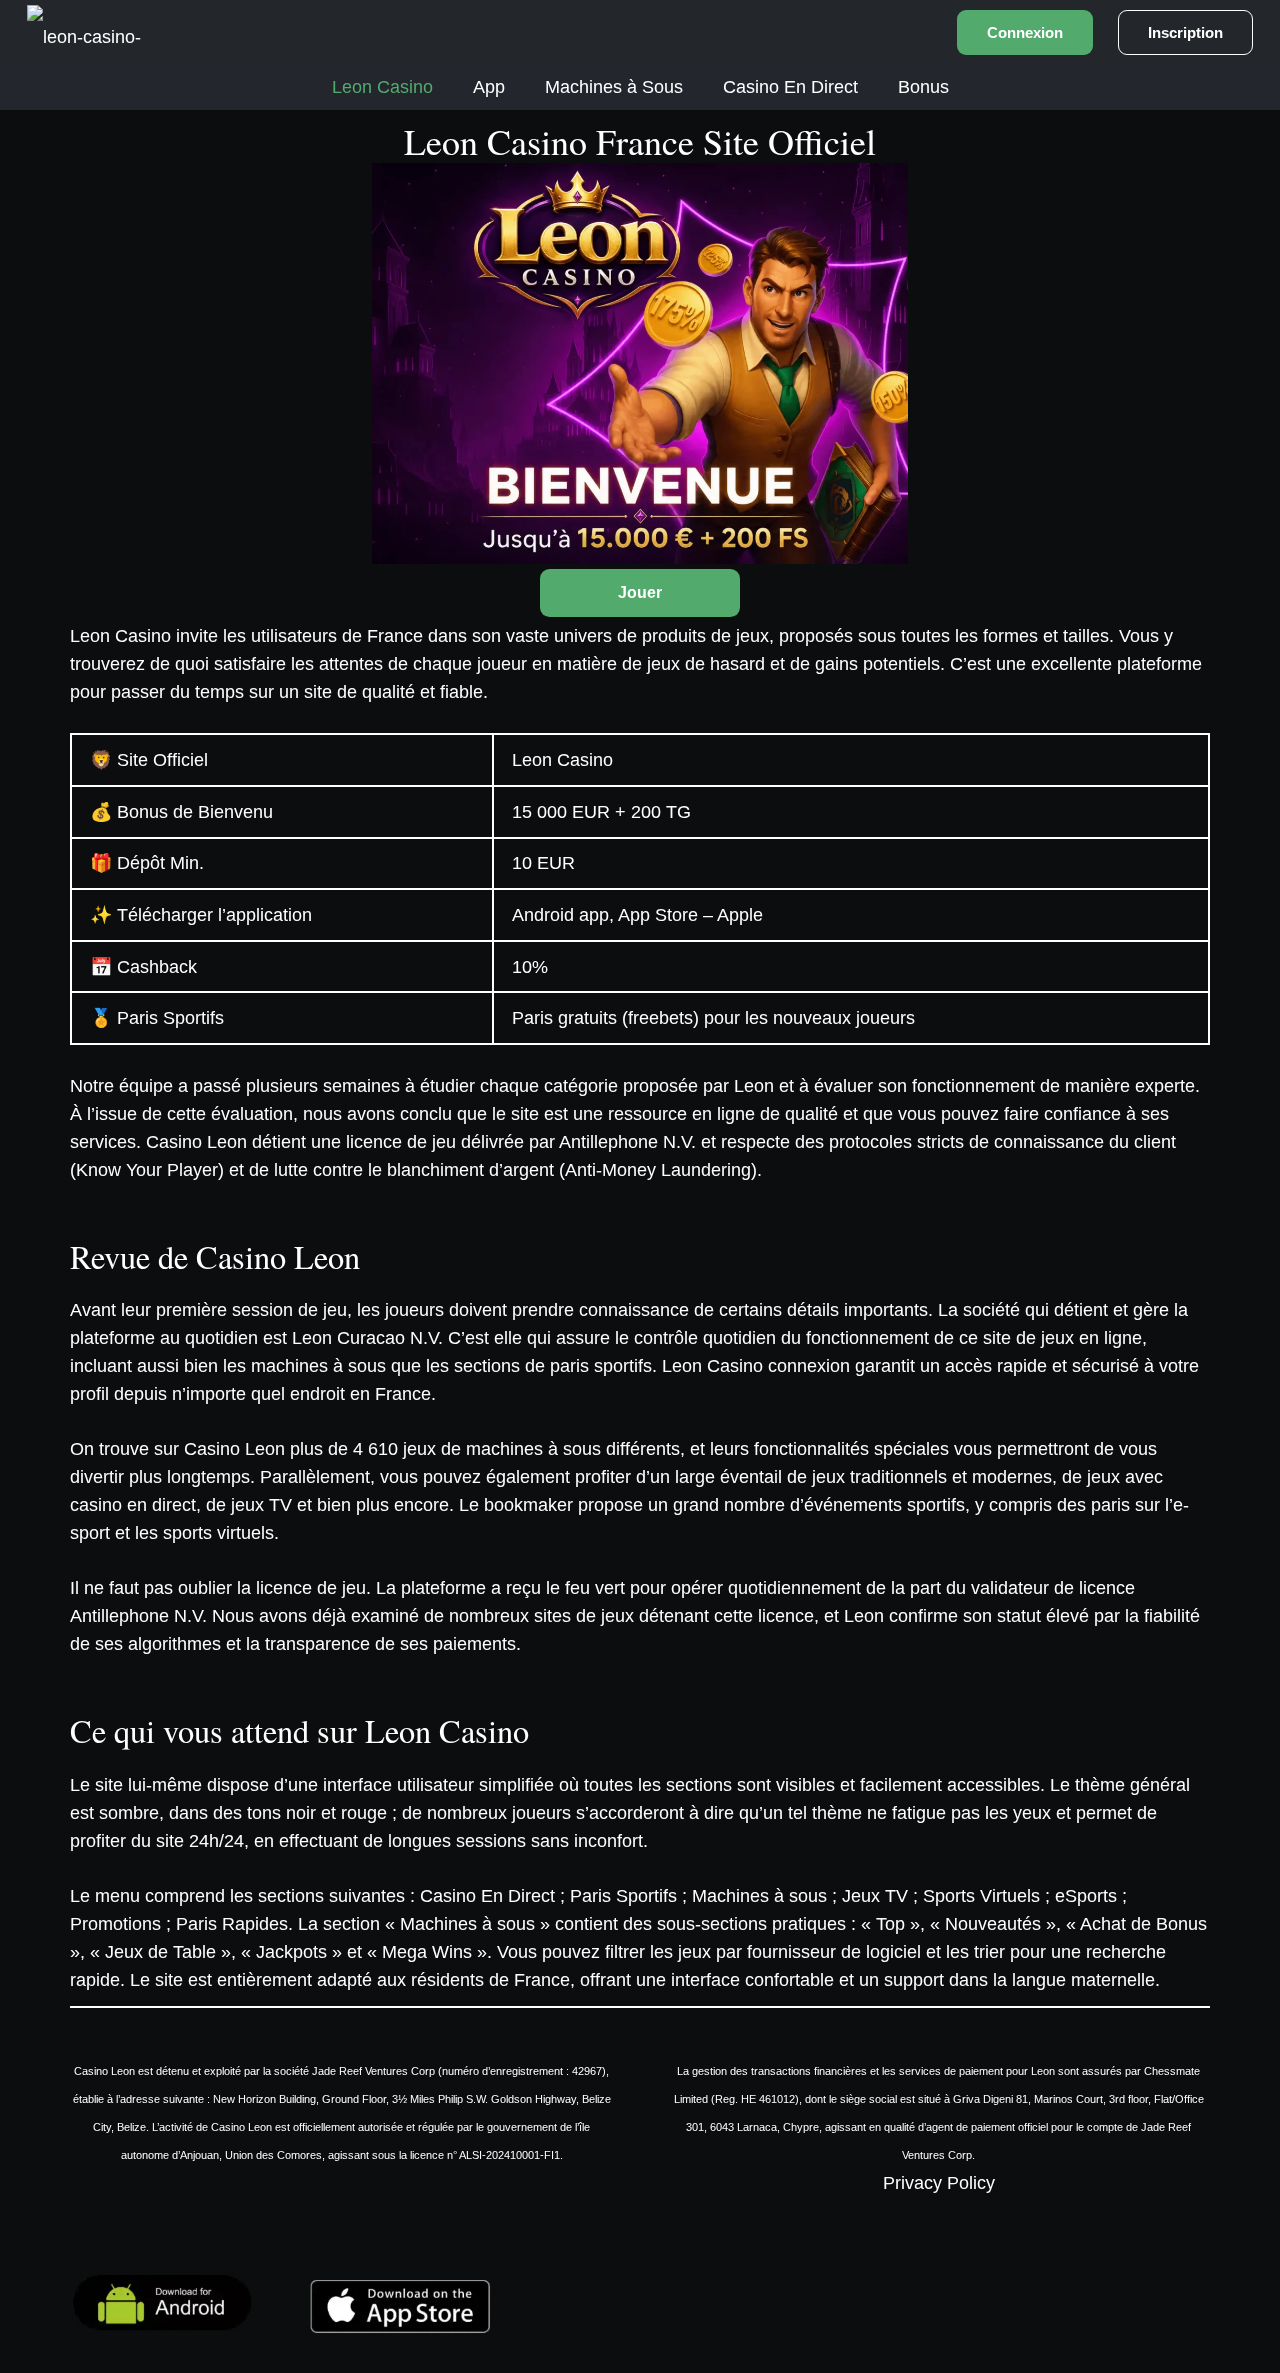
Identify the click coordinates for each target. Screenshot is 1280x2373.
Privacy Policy (939, 2183)
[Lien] (91, 32)
